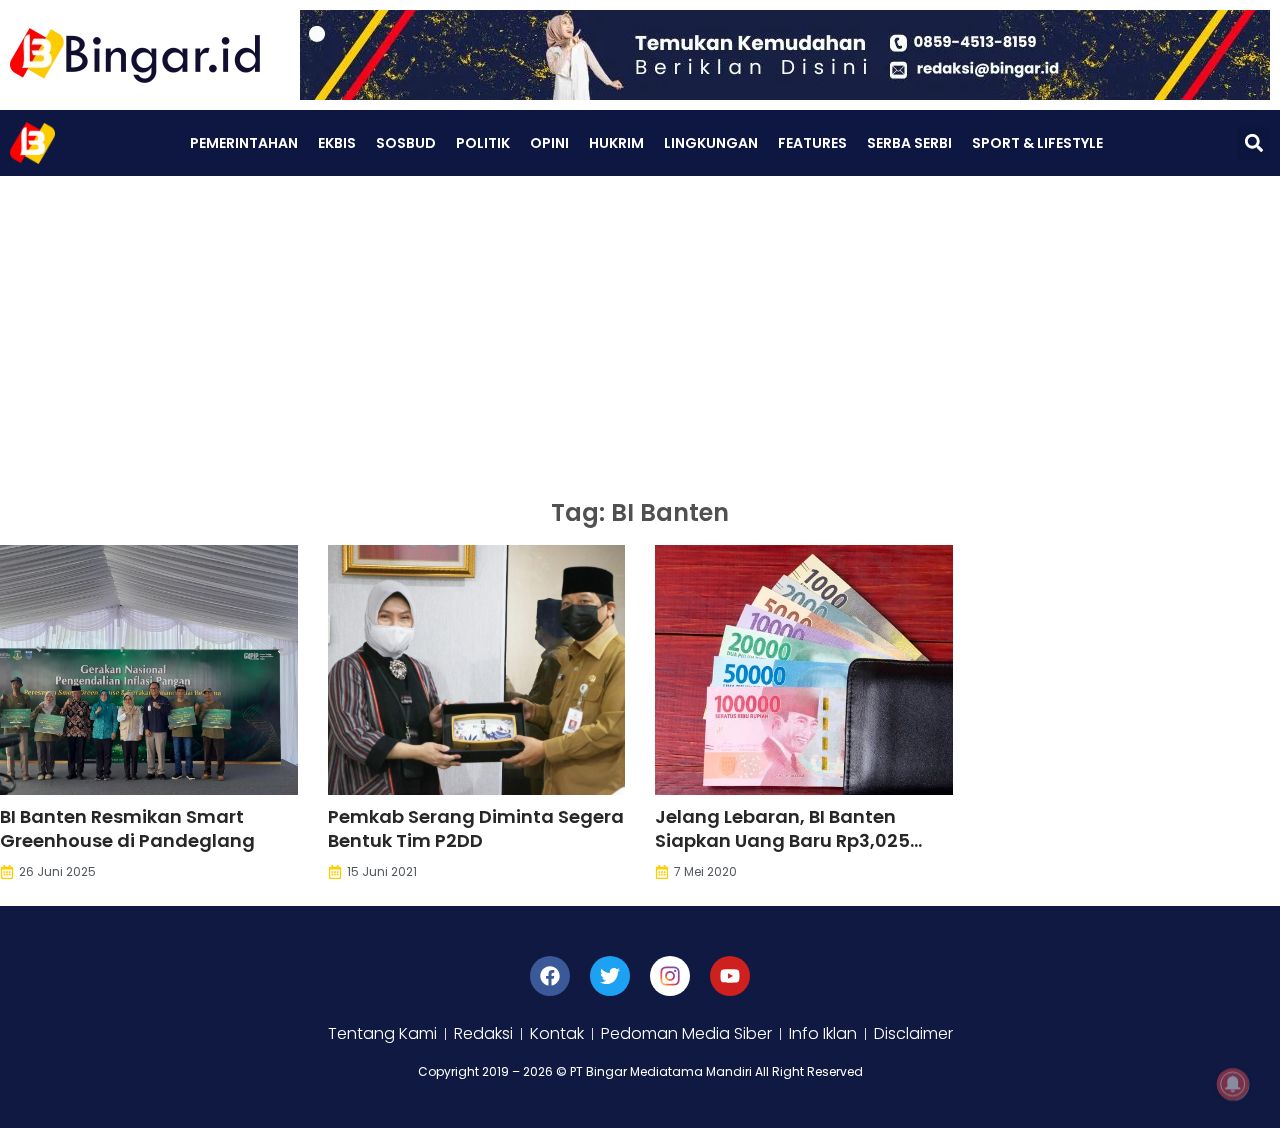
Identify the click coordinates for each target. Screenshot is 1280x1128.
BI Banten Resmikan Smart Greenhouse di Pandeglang (127, 828)
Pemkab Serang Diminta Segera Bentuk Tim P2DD (476, 828)
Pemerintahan (244, 143)
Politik (483, 143)
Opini (549, 143)
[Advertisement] (640, 326)
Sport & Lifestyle (1037, 143)
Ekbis (337, 143)
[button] (1253, 143)
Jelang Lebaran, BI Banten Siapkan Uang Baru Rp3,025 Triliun (782, 840)
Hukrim (616, 143)
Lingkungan (711, 143)
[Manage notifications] (1233, 1084)
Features (812, 143)
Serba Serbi (909, 143)
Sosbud (406, 143)
